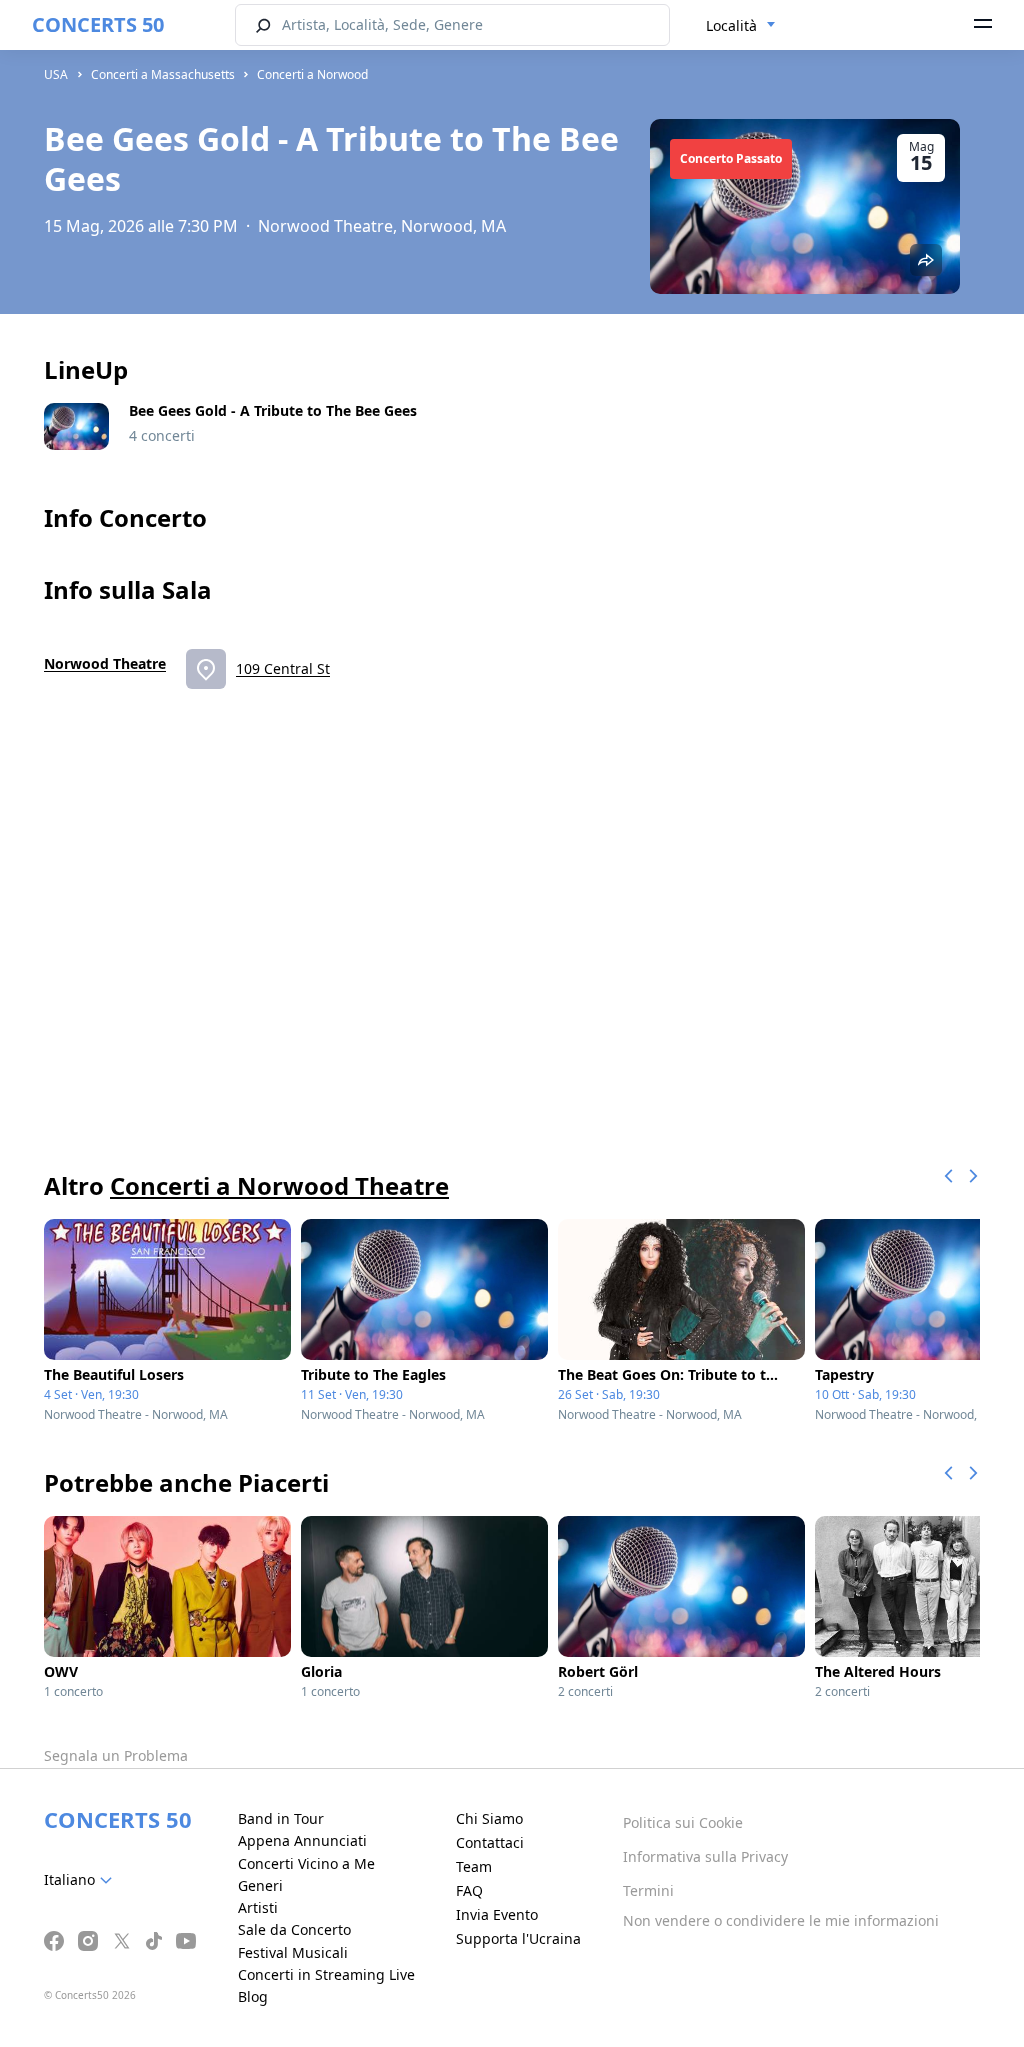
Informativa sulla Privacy (705, 1856)
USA (56, 74)
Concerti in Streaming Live (326, 1974)
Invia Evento (497, 1914)
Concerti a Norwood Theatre (279, 1185)
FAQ (469, 1890)
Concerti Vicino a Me (306, 1863)
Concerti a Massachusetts (163, 74)
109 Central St (283, 668)
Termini (648, 1890)
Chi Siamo (489, 1818)
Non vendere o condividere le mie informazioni (781, 1920)
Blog (253, 1996)
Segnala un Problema (116, 1755)
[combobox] (741, 26)
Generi (260, 1885)
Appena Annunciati (302, 1840)
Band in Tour (281, 1818)
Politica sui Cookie (683, 1822)
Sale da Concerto (294, 1929)
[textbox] (82, 1880)
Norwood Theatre (105, 663)
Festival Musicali (293, 1952)
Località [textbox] (731, 25)
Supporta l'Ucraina (518, 1938)
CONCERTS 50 (98, 24)
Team (474, 1866)
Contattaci (490, 1842)
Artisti (258, 1907)
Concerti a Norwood (312, 74)
